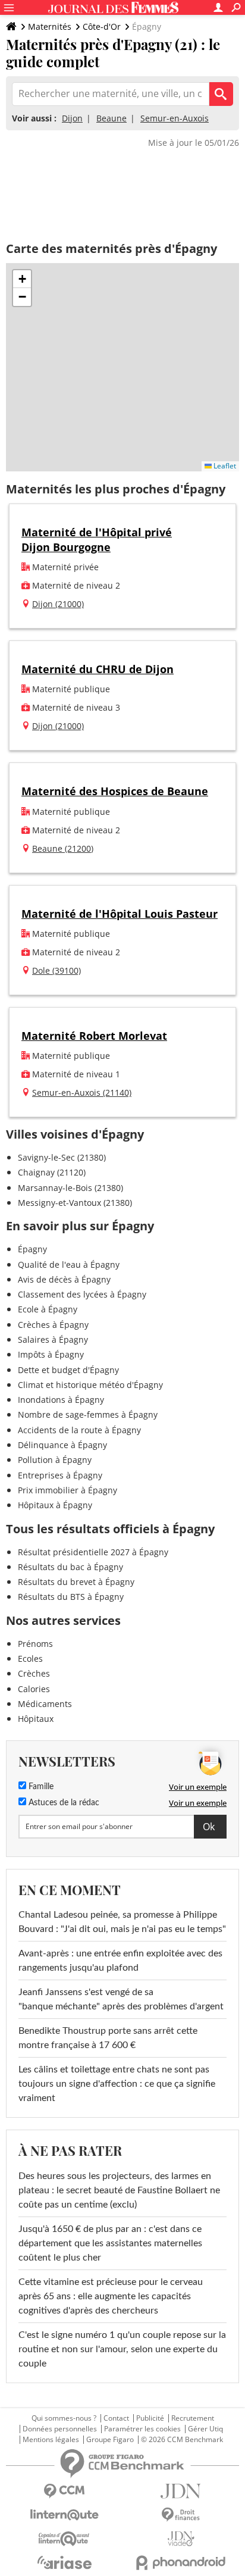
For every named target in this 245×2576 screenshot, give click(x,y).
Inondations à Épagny (61, 1400)
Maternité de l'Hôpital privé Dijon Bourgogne (97, 540)
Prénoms (35, 1644)
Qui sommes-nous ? (64, 2418)
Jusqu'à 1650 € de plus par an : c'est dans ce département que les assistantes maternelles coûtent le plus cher (110, 2243)
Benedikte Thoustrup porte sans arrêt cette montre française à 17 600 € (108, 2038)
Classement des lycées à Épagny (82, 1294)
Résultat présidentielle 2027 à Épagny (93, 1552)
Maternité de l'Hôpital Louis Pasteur (120, 914)
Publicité (150, 2418)
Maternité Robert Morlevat (94, 1036)
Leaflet (224, 466)
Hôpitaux (36, 1719)
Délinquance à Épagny (62, 1445)
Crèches (34, 1673)
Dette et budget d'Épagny (68, 1370)
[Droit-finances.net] (181, 2515)
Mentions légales (51, 2440)
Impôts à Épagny (51, 1354)
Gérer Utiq (205, 2429)
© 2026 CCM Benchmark (182, 2440)
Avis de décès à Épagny (64, 1279)
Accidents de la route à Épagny (79, 1430)
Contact (116, 2418)
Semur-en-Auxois (175, 118)
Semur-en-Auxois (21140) (82, 1092)
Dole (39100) (56, 970)
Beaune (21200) (63, 848)
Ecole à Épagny (48, 1309)
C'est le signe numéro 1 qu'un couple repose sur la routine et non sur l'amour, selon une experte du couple (122, 2349)
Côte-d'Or (102, 26)
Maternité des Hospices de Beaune (115, 791)
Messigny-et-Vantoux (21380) (75, 1203)
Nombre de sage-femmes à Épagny (88, 1414)
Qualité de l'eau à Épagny (69, 1264)
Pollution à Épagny (55, 1460)
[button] (22, 279)
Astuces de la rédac (63, 1803)
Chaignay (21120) (52, 1172)
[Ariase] (64, 2562)
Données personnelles (60, 2429)
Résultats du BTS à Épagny (71, 1597)
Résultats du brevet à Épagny (76, 1582)
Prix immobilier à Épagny (67, 1490)
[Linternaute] (64, 2515)
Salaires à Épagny (53, 1339)
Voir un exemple (198, 1787)
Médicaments (45, 1704)
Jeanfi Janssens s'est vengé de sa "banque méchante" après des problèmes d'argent (122, 1999)
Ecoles (30, 1659)
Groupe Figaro (110, 2440)
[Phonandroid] (181, 2563)
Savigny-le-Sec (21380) (62, 1157)
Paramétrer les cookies (142, 2429)
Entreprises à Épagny (60, 1475)
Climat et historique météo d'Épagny (90, 1385)
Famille (40, 1787)
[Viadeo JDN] (181, 2539)
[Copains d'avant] (64, 2539)
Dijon (72, 118)
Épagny (32, 1249)
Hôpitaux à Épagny (55, 1505)
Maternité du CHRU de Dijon (98, 669)
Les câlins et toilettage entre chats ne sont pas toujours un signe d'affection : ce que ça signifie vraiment (117, 2084)
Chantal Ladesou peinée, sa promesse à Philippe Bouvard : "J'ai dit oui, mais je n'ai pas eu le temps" (122, 1922)
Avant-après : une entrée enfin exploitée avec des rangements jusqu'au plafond (120, 1961)
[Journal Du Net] (181, 2491)
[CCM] (64, 2491)
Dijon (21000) (58, 604)
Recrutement (193, 2418)
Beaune (111, 118)
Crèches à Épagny (53, 1325)
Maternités (50, 26)
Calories (34, 1689)
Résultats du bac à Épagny (70, 1567)
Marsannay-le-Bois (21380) (70, 1188)
